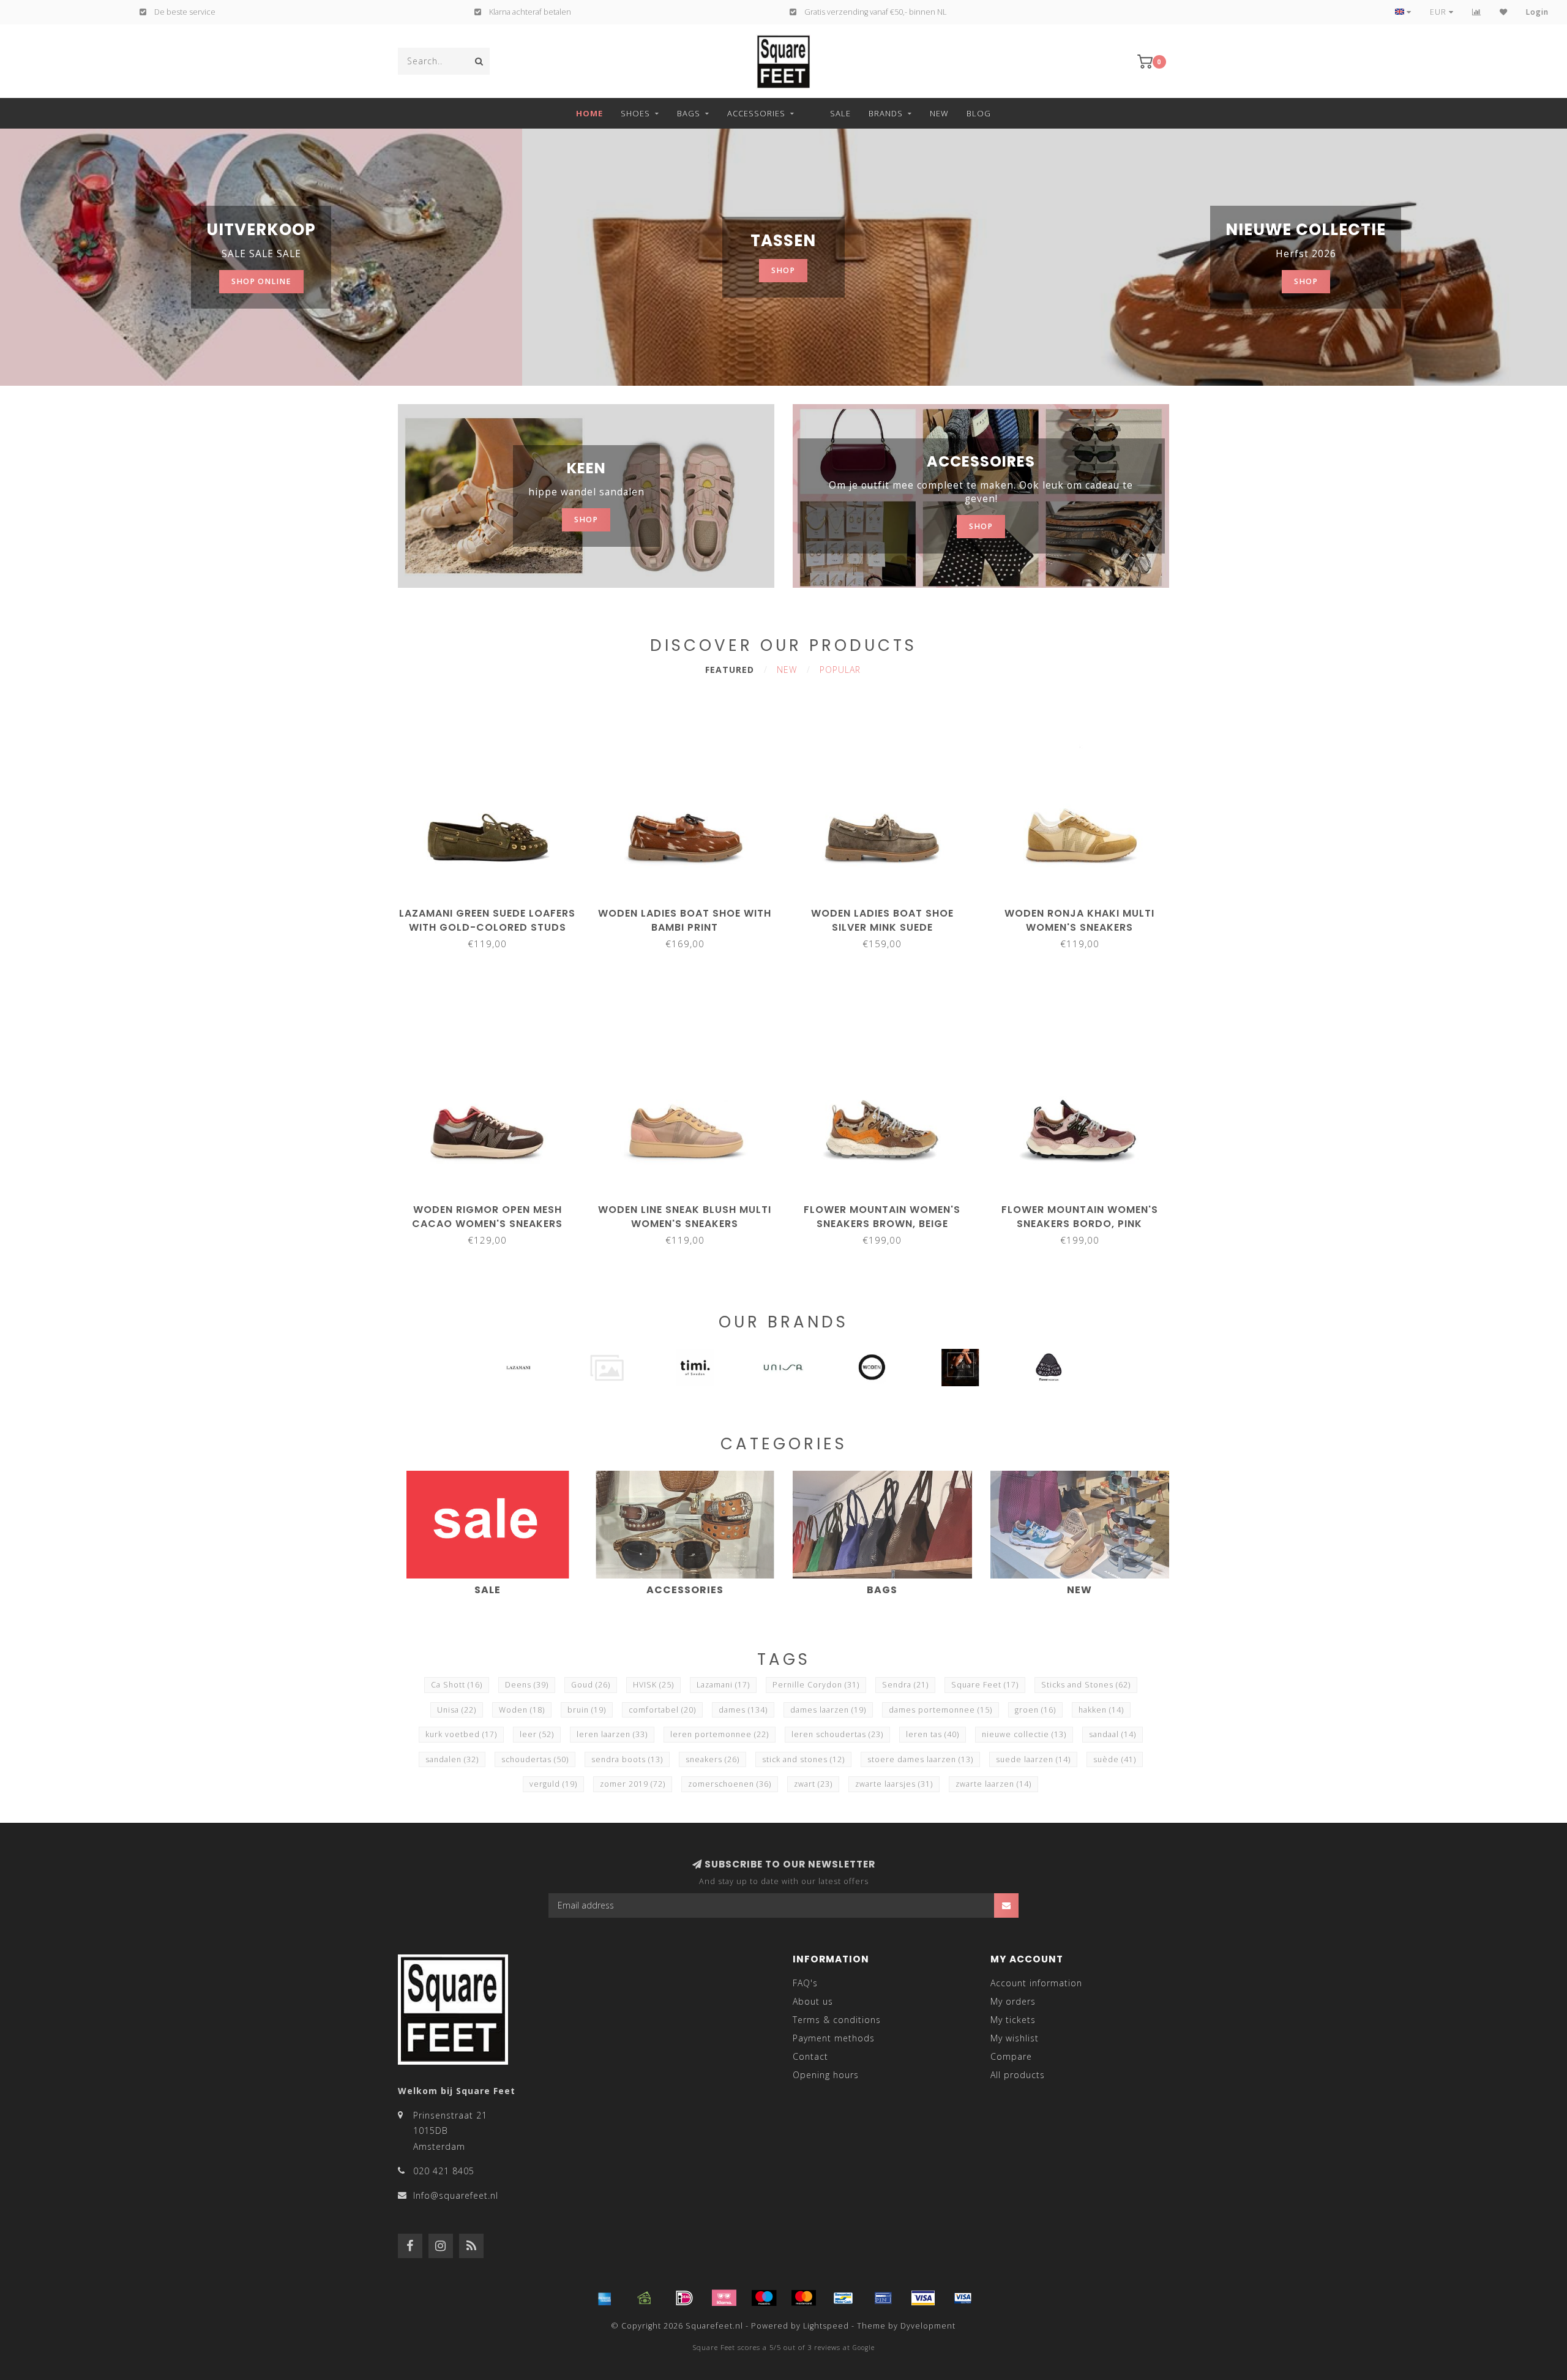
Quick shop (493, 909)
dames (743, 1710)
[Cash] (645, 2298)
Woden (522, 1710)
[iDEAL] (684, 2298)
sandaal (1113, 1734)
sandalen (452, 1759)
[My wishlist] (1504, 12)
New (939, 113)
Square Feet (985, 1685)
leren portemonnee (720, 1734)
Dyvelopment (928, 2326)
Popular (840, 670)
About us (813, 2001)
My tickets (1013, 2020)
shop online (261, 281)
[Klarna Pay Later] (724, 2298)
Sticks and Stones (1086, 1685)
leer (537, 1734)
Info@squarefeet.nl (456, 2195)
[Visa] (923, 2298)
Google (864, 2348)
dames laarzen (828, 1710)
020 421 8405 (444, 2171)
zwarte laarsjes (894, 1784)
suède (1115, 1759)
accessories (756, 113)
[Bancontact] (843, 2298)
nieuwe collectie (1024, 1734)
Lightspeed (826, 2326)
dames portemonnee (941, 1710)
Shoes (635, 113)
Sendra (905, 1685)
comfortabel (662, 1710)
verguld (553, 1784)
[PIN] (883, 2298)
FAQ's (805, 1983)
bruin (587, 1710)
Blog (979, 113)
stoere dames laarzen (920, 1759)
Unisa (457, 1710)
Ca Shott (457, 1685)
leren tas (933, 1734)
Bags (689, 113)
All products (1018, 2075)
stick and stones (803, 1759)
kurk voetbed (461, 1734)
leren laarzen (612, 1734)
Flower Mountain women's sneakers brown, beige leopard (882, 1224)
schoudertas (535, 1759)
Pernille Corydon (816, 1685)
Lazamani (723, 1685)
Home (589, 113)
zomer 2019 (633, 1784)
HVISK (653, 1685)
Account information (1036, 1983)
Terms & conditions (837, 2020)
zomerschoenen (730, 1784)
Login (1537, 12)
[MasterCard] (804, 2298)
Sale (840, 113)
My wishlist (1015, 2038)
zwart (813, 1784)
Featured (730, 670)
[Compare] (1477, 12)
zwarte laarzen (993, 1784)
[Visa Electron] (963, 2298)
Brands (886, 113)
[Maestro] (764, 2298)
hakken (1101, 1710)
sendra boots (627, 1759)
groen (1035, 1710)
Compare (1011, 2056)
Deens (527, 1685)
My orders (1013, 2001)
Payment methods (834, 2038)
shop (783, 270)
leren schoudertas (837, 1734)
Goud (591, 1685)
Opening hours (826, 2075)
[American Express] (605, 2298)
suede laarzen (1033, 1759)
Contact (810, 2056)
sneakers (712, 1759)
